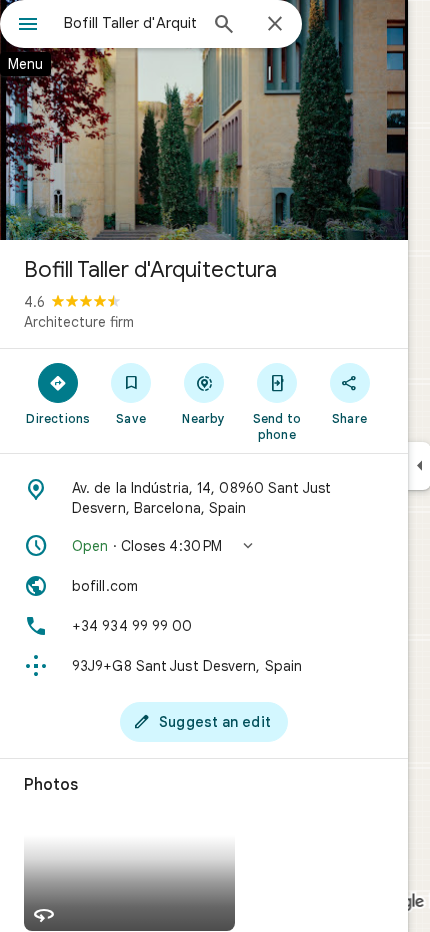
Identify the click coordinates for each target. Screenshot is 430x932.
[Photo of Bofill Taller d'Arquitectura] (204, 120)
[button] (204, 546)
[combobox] (130, 23)
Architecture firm (79, 322)
